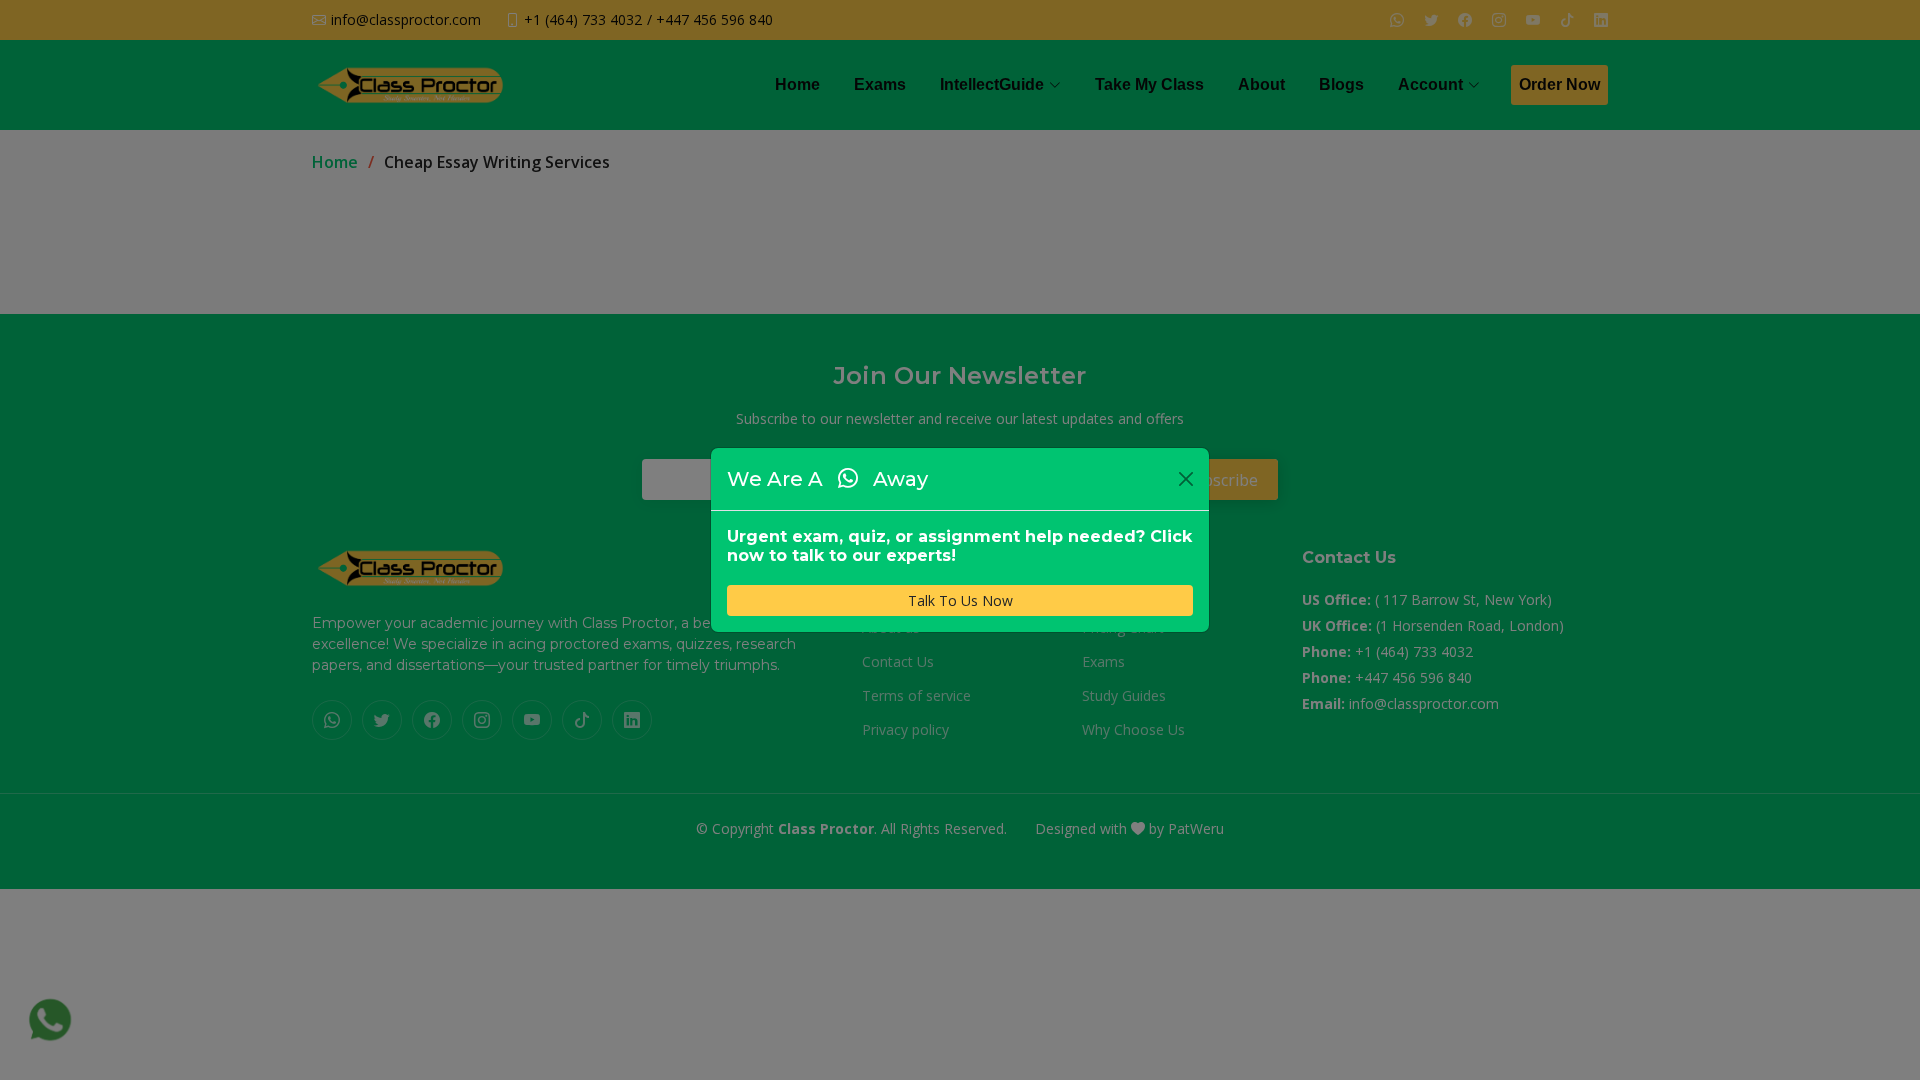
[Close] (1186, 479)
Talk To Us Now (960, 600)
